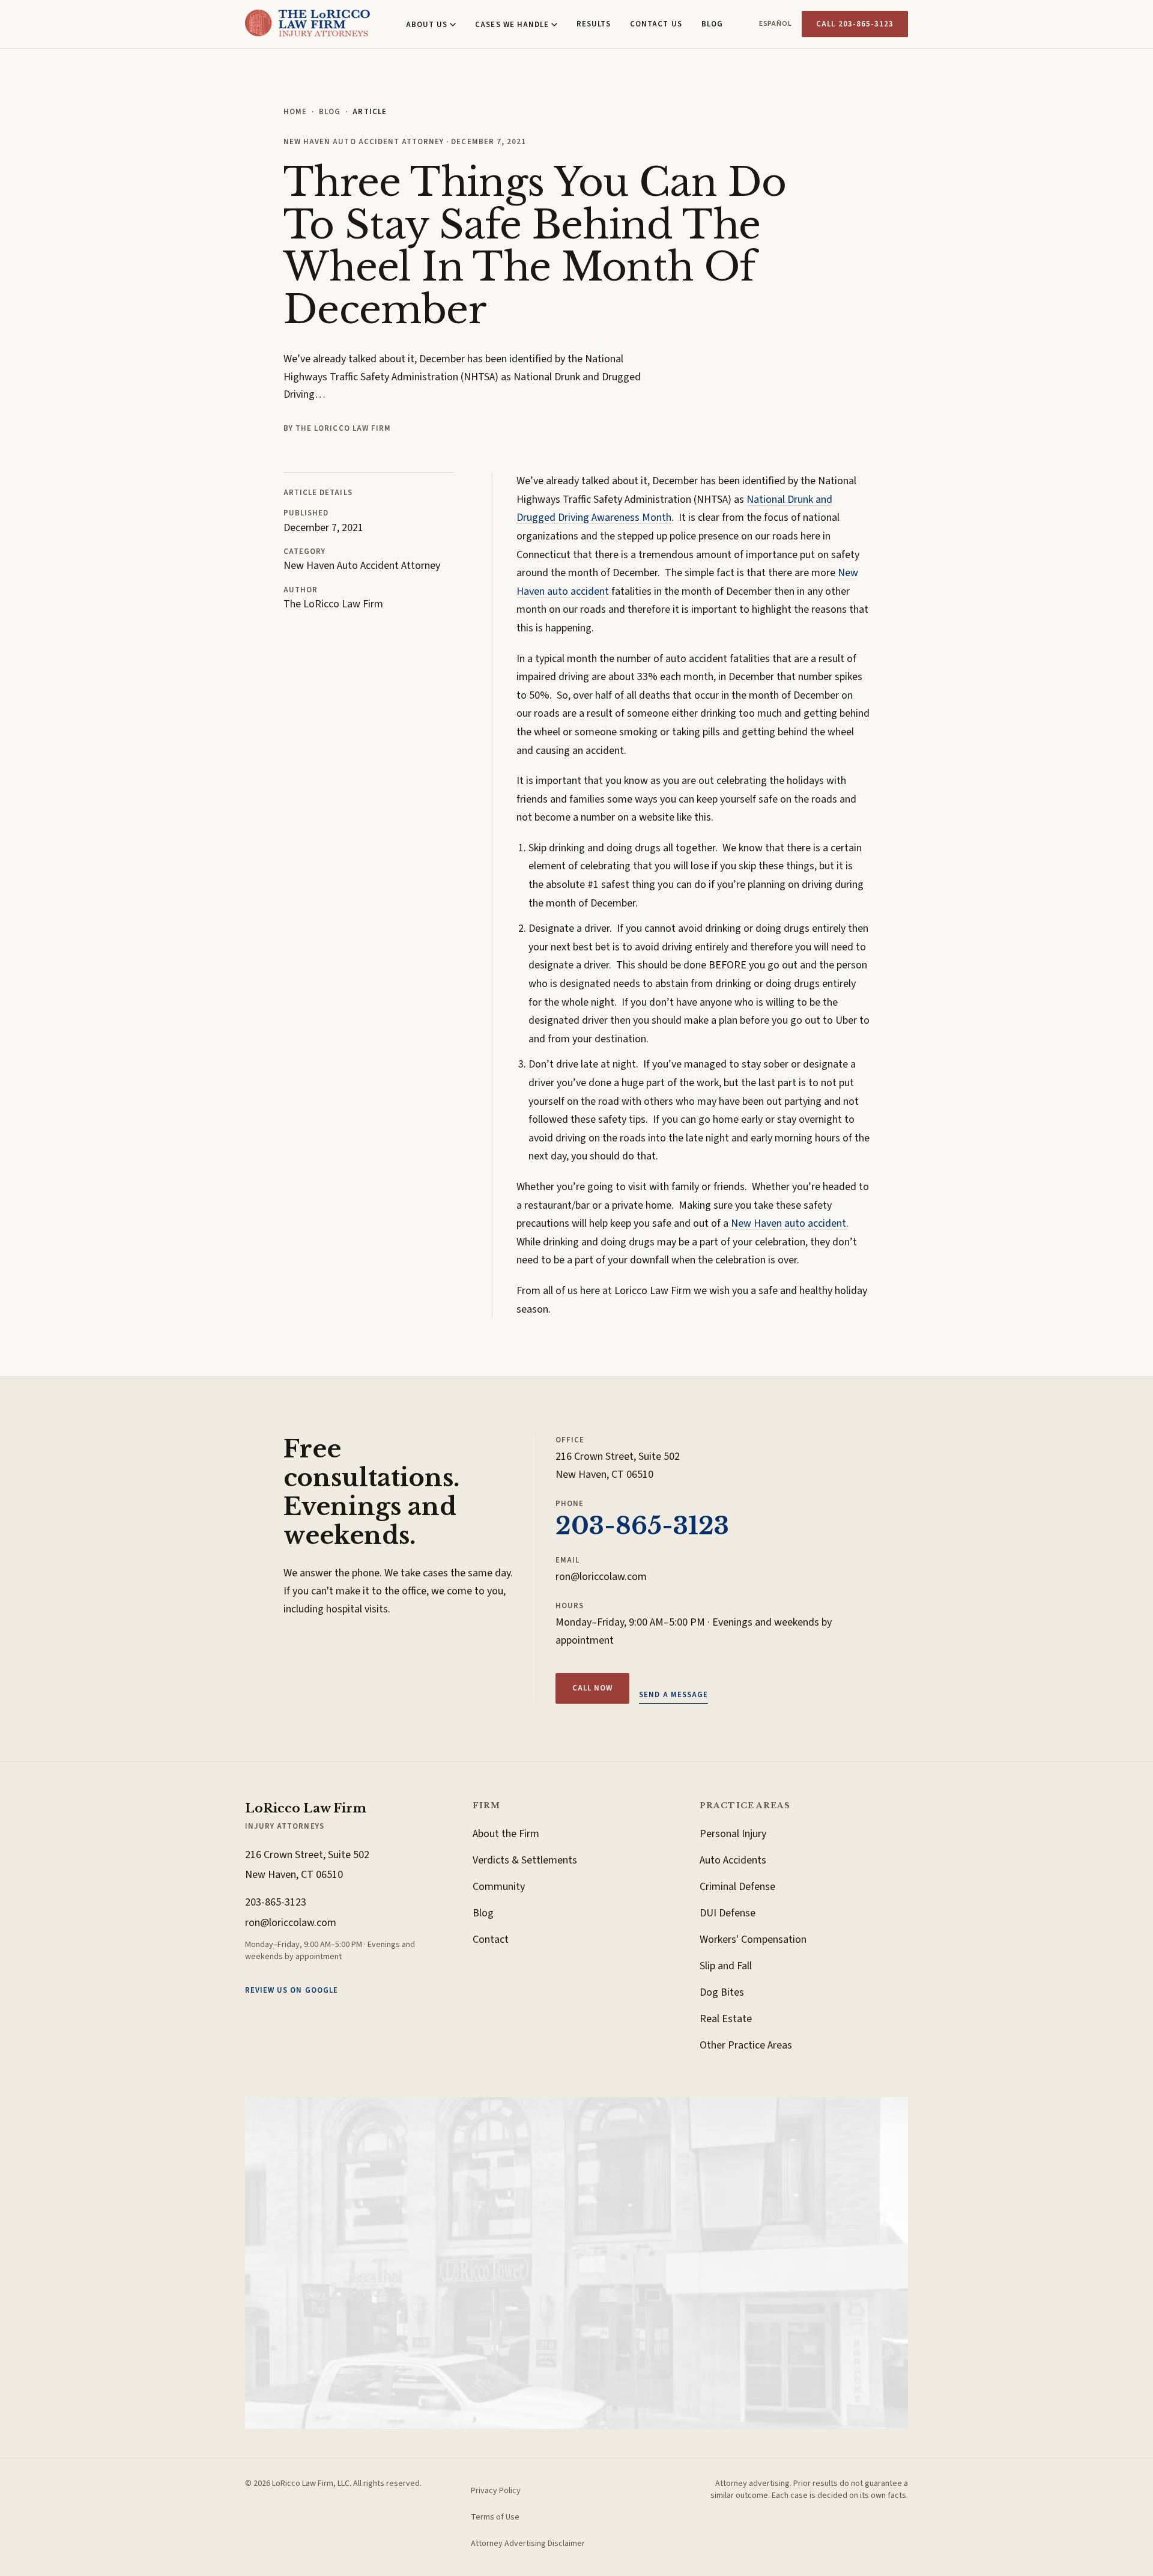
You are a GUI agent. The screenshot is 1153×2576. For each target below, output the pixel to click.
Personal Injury (733, 1834)
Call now (592, 1688)
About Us (427, 25)
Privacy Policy (496, 2491)
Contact (491, 1940)
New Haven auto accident (788, 1223)
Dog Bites (722, 1992)
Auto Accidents (733, 1860)
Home (295, 112)
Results (594, 24)
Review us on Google (292, 1990)
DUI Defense (728, 1913)
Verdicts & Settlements (525, 1860)
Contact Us (656, 24)
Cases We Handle (512, 25)
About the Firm (506, 1834)
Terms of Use (495, 2517)
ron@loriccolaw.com (601, 1577)
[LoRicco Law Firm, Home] (307, 24)
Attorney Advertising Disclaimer (528, 2544)
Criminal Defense (737, 1887)
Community (499, 1887)
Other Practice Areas (746, 2045)
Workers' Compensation (753, 1940)
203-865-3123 (642, 1526)
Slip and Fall (726, 1966)
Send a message (673, 1695)
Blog (712, 24)
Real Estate (726, 2019)
